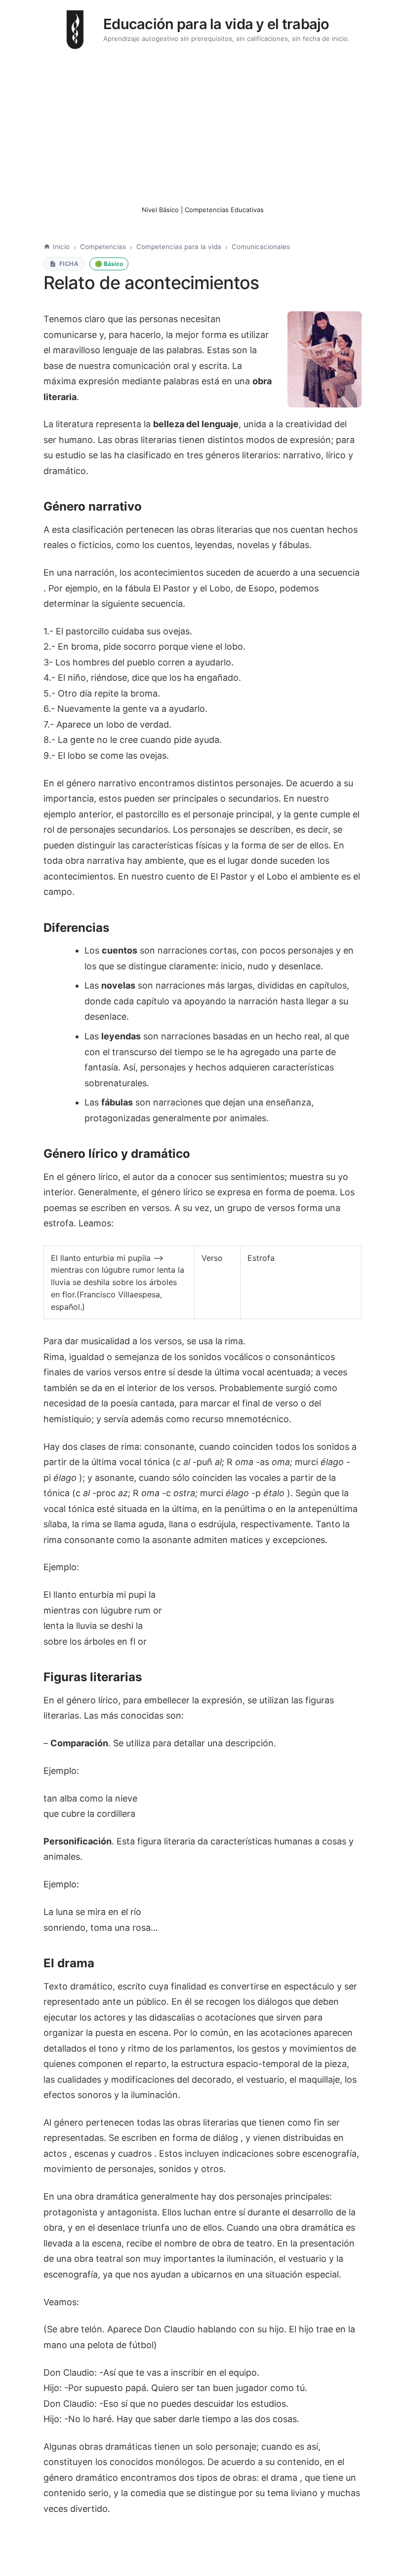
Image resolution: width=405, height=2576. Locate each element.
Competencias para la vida (179, 247)
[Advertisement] (202, 127)
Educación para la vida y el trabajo (216, 24)
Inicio (61, 247)
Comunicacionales (261, 247)
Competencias (103, 247)
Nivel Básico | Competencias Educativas (203, 210)
